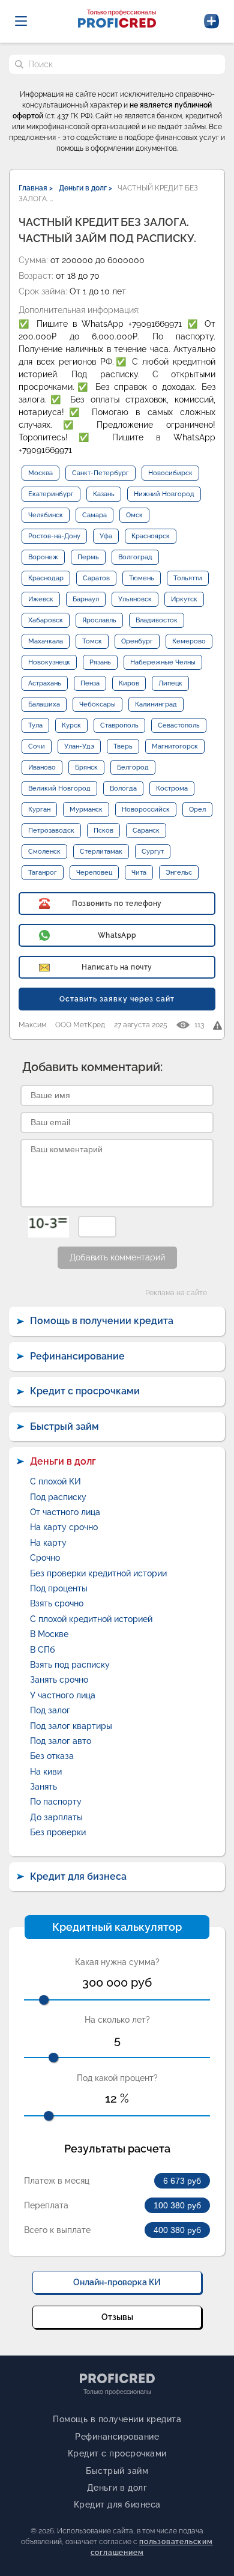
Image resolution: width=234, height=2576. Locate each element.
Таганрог (43, 873)
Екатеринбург (51, 494)
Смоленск (44, 852)
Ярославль (99, 620)
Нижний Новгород (164, 494)
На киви (46, 1772)
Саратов (96, 578)
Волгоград (135, 557)
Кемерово (189, 641)
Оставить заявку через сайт (117, 999)
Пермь (88, 557)
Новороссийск (146, 810)
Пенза (90, 683)
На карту (48, 1543)
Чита (139, 873)
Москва (40, 473)
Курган (39, 810)
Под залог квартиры (71, 1726)
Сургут (153, 852)
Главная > (36, 188)
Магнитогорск (175, 746)
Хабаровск (46, 620)
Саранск (146, 831)
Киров (129, 683)
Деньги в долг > (85, 188)
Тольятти (188, 578)
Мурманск (86, 810)
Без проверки (58, 1832)
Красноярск (151, 536)
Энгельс (179, 873)
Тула (35, 725)
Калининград (156, 704)
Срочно (45, 1558)
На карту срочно (64, 1527)
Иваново (42, 767)
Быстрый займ (64, 1426)
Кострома (172, 788)
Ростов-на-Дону (54, 536)
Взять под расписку (70, 1665)
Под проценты (59, 1588)
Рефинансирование (77, 1356)
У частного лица (63, 1695)
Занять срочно (59, 1680)
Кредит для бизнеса (78, 1876)
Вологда (123, 788)
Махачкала (46, 641)
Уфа (106, 536)
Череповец (94, 873)
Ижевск (41, 599)
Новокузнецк (49, 662)
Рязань (100, 662)
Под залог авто (61, 1741)
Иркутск (184, 599)
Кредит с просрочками (85, 1391)
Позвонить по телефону (117, 904)
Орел (197, 810)
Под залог (50, 1710)
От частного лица (65, 1512)
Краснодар (46, 578)
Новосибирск (170, 473)
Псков (103, 831)
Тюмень (142, 578)
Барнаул (86, 599)
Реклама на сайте (176, 1293)
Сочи (37, 746)
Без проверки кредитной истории (98, 1573)
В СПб (43, 1650)
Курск (71, 725)
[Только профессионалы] (117, 24)
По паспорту (56, 1802)
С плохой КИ (55, 1481)
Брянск (86, 767)
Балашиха (44, 704)
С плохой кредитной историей (91, 1619)
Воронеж (43, 557)
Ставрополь (119, 725)
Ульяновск (135, 599)
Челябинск (46, 515)
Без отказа (52, 1756)
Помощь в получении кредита (102, 1321)
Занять (43, 1787)
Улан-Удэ (79, 746)
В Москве (49, 1634)
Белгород (133, 767)
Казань (104, 494)
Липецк (170, 683)
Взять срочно (57, 1603)
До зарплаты (56, 1817)
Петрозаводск (51, 831)
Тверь (123, 746)
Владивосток (157, 620)
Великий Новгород (59, 788)
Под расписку (58, 1497)
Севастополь (179, 725)
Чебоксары (97, 704)
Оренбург (137, 641)
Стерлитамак (101, 852)
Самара (94, 515)
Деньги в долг (63, 1461)
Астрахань (45, 683)
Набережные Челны (163, 662)
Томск (92, 641)
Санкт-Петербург (100, 473)
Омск (134, 515)
